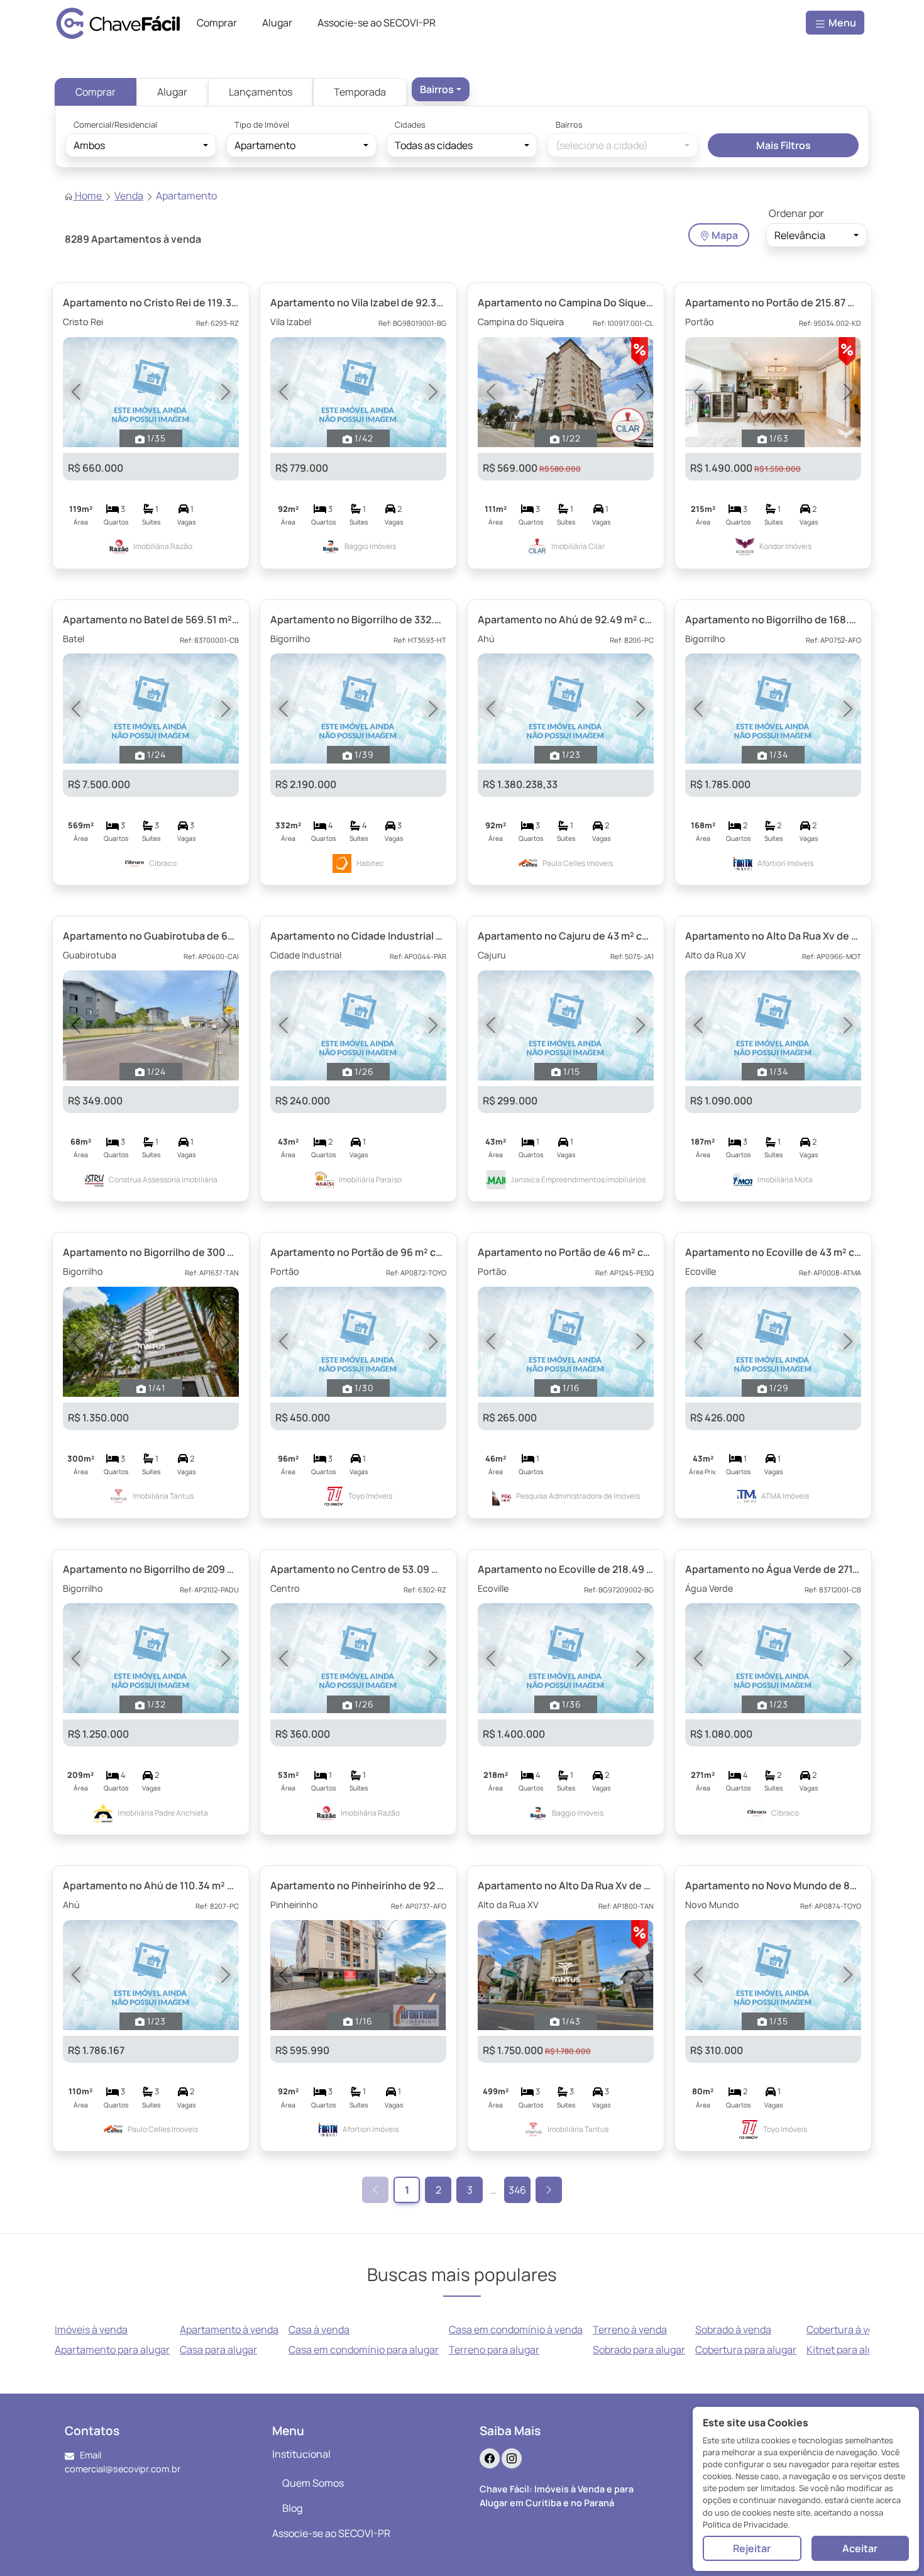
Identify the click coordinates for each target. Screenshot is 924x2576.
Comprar (96, 92)
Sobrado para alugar (639, 2350)
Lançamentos (261, 92)
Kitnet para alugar (848, 2350)
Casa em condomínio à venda (516, 2329)
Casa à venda (319, 2329)
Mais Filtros (784, 145)
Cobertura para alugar (746, 2350)
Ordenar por (796, 213)
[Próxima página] (549, 2190)
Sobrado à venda (733, 2329)
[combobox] (441, 89)
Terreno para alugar (494, 2350)
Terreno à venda (630, 2329)
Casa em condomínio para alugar (364, 2350)
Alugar (172, 92)
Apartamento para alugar (112, 2350)
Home (88, 196)
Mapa (724, 235)
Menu (841, 23)
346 (517, 2190)
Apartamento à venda (229, 2329)
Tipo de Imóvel (262, 125)
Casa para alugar (218, 2350)
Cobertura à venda (849, 2329)
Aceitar (860, 2548)
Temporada (360, 92)
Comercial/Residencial (115, 125)
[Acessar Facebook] (490, 2458)
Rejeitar (752, 2548)
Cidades (410, 125)
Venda (129, 196)
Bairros (569, 125)
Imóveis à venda (91, 2329)
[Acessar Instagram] (512, 2458)
